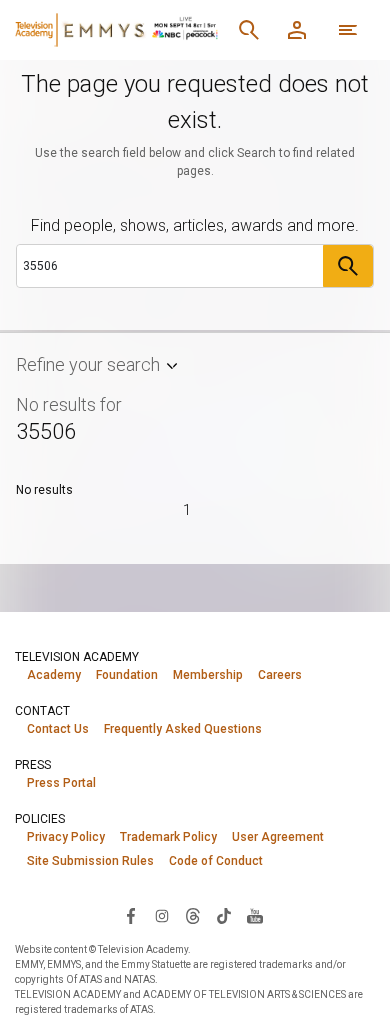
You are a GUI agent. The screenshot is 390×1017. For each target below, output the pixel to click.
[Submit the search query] (348, 266)
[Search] (249, 30)
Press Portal (61, 783)
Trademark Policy (168, 837)
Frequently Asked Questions (183, 729)
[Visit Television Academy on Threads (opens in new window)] (193, 915)
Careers (280, 675)
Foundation (127, 675)
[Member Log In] (297, 30)
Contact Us (58, 729)
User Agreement (278, 837)
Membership (208, 675)
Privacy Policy (66, 837)
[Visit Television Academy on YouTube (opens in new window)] (255, 915)
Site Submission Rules (90, 861)
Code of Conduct (216, 861)
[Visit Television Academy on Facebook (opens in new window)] (131, 915)
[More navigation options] (348, 30)
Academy (54, 675)
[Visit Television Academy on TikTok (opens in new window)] (224, 915)
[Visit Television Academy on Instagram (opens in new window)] (162, 915)
